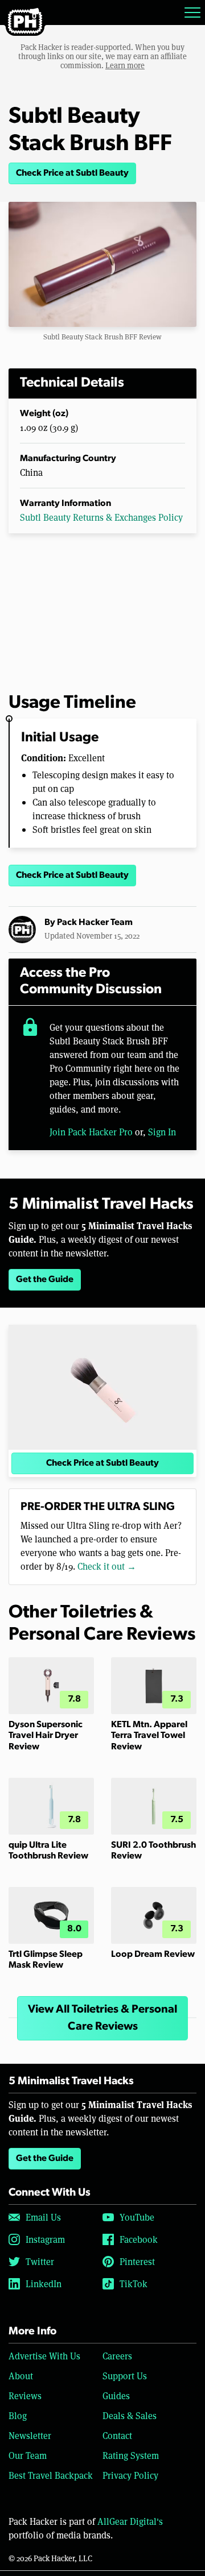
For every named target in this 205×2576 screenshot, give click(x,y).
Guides (116, 2395)
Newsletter (30, 2435)
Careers (117, 2356)
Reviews (25, 2395)
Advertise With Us (44, 2356)
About (21, 2376)
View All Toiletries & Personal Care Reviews (102, 2018)
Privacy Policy (130, 2475)
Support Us (125, 2376)
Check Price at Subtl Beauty (72, 173)
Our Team (28, 2455)
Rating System (131, 2455)
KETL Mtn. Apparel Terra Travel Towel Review (149, 1736)
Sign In (162, 1132)
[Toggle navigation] (192, 13)
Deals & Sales (130, 2415)
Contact (117, 2435)
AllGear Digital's (130, 2521)
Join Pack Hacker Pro (91, 1132)
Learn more (125, 65)
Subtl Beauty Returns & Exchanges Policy (101, 517)
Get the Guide (45, 1280)
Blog (18, 2415)
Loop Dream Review (153, 1955)
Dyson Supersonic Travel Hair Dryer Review (46, 1736)
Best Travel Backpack (51, 2475)
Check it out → (107, 1566)
